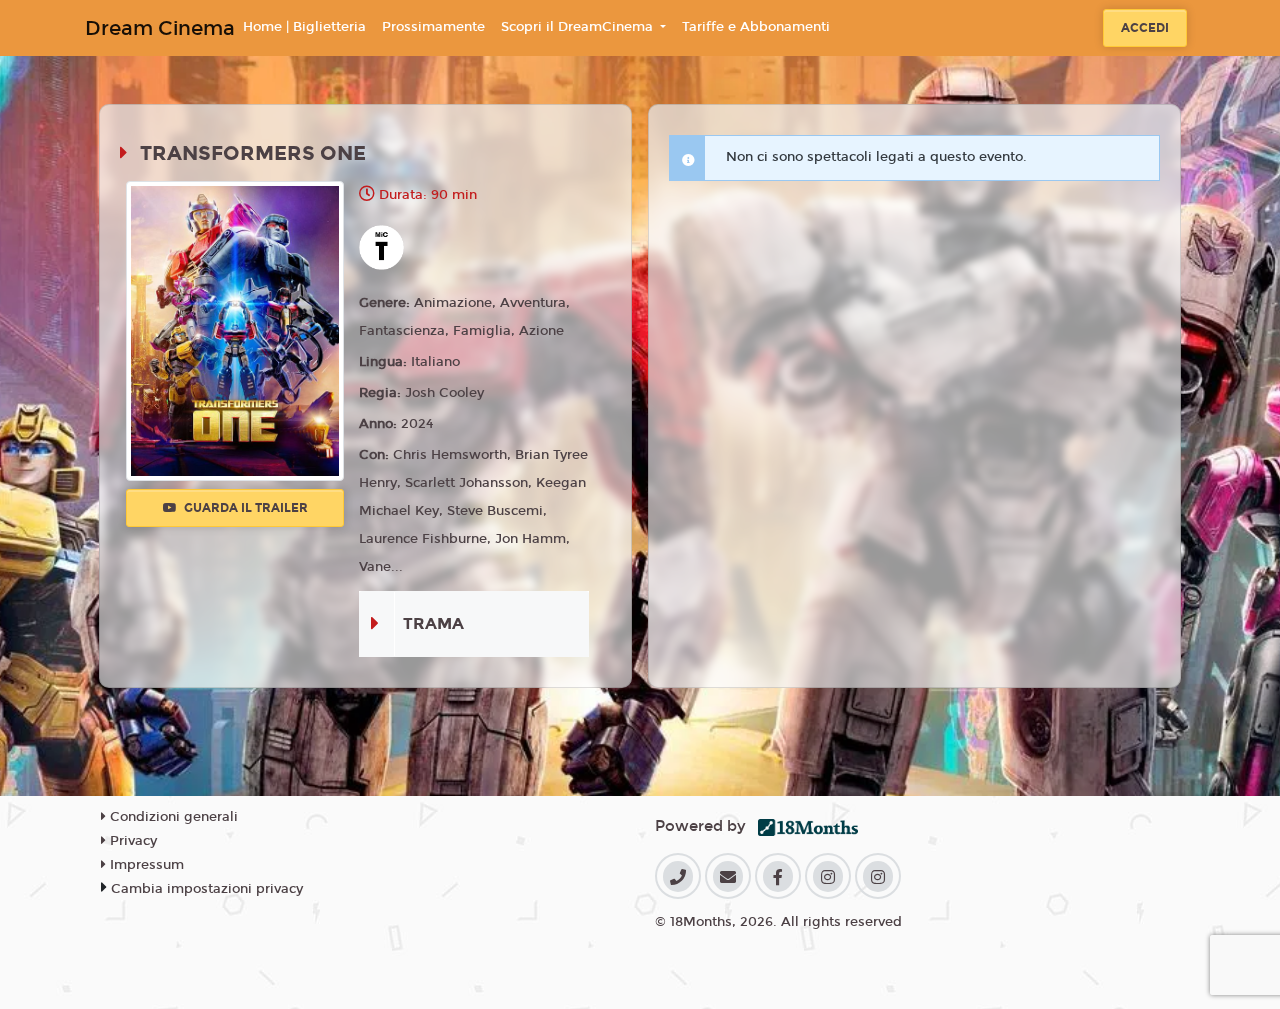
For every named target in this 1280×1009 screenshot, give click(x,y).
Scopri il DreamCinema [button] (579, 27)
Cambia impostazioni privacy (207, 889)
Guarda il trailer (244, 508)
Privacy (131, 841)
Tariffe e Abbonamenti (756, 27)
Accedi (1145, 28)
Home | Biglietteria (304, 27)
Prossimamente (433, 27)
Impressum (145, 865)
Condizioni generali (172, 817)
